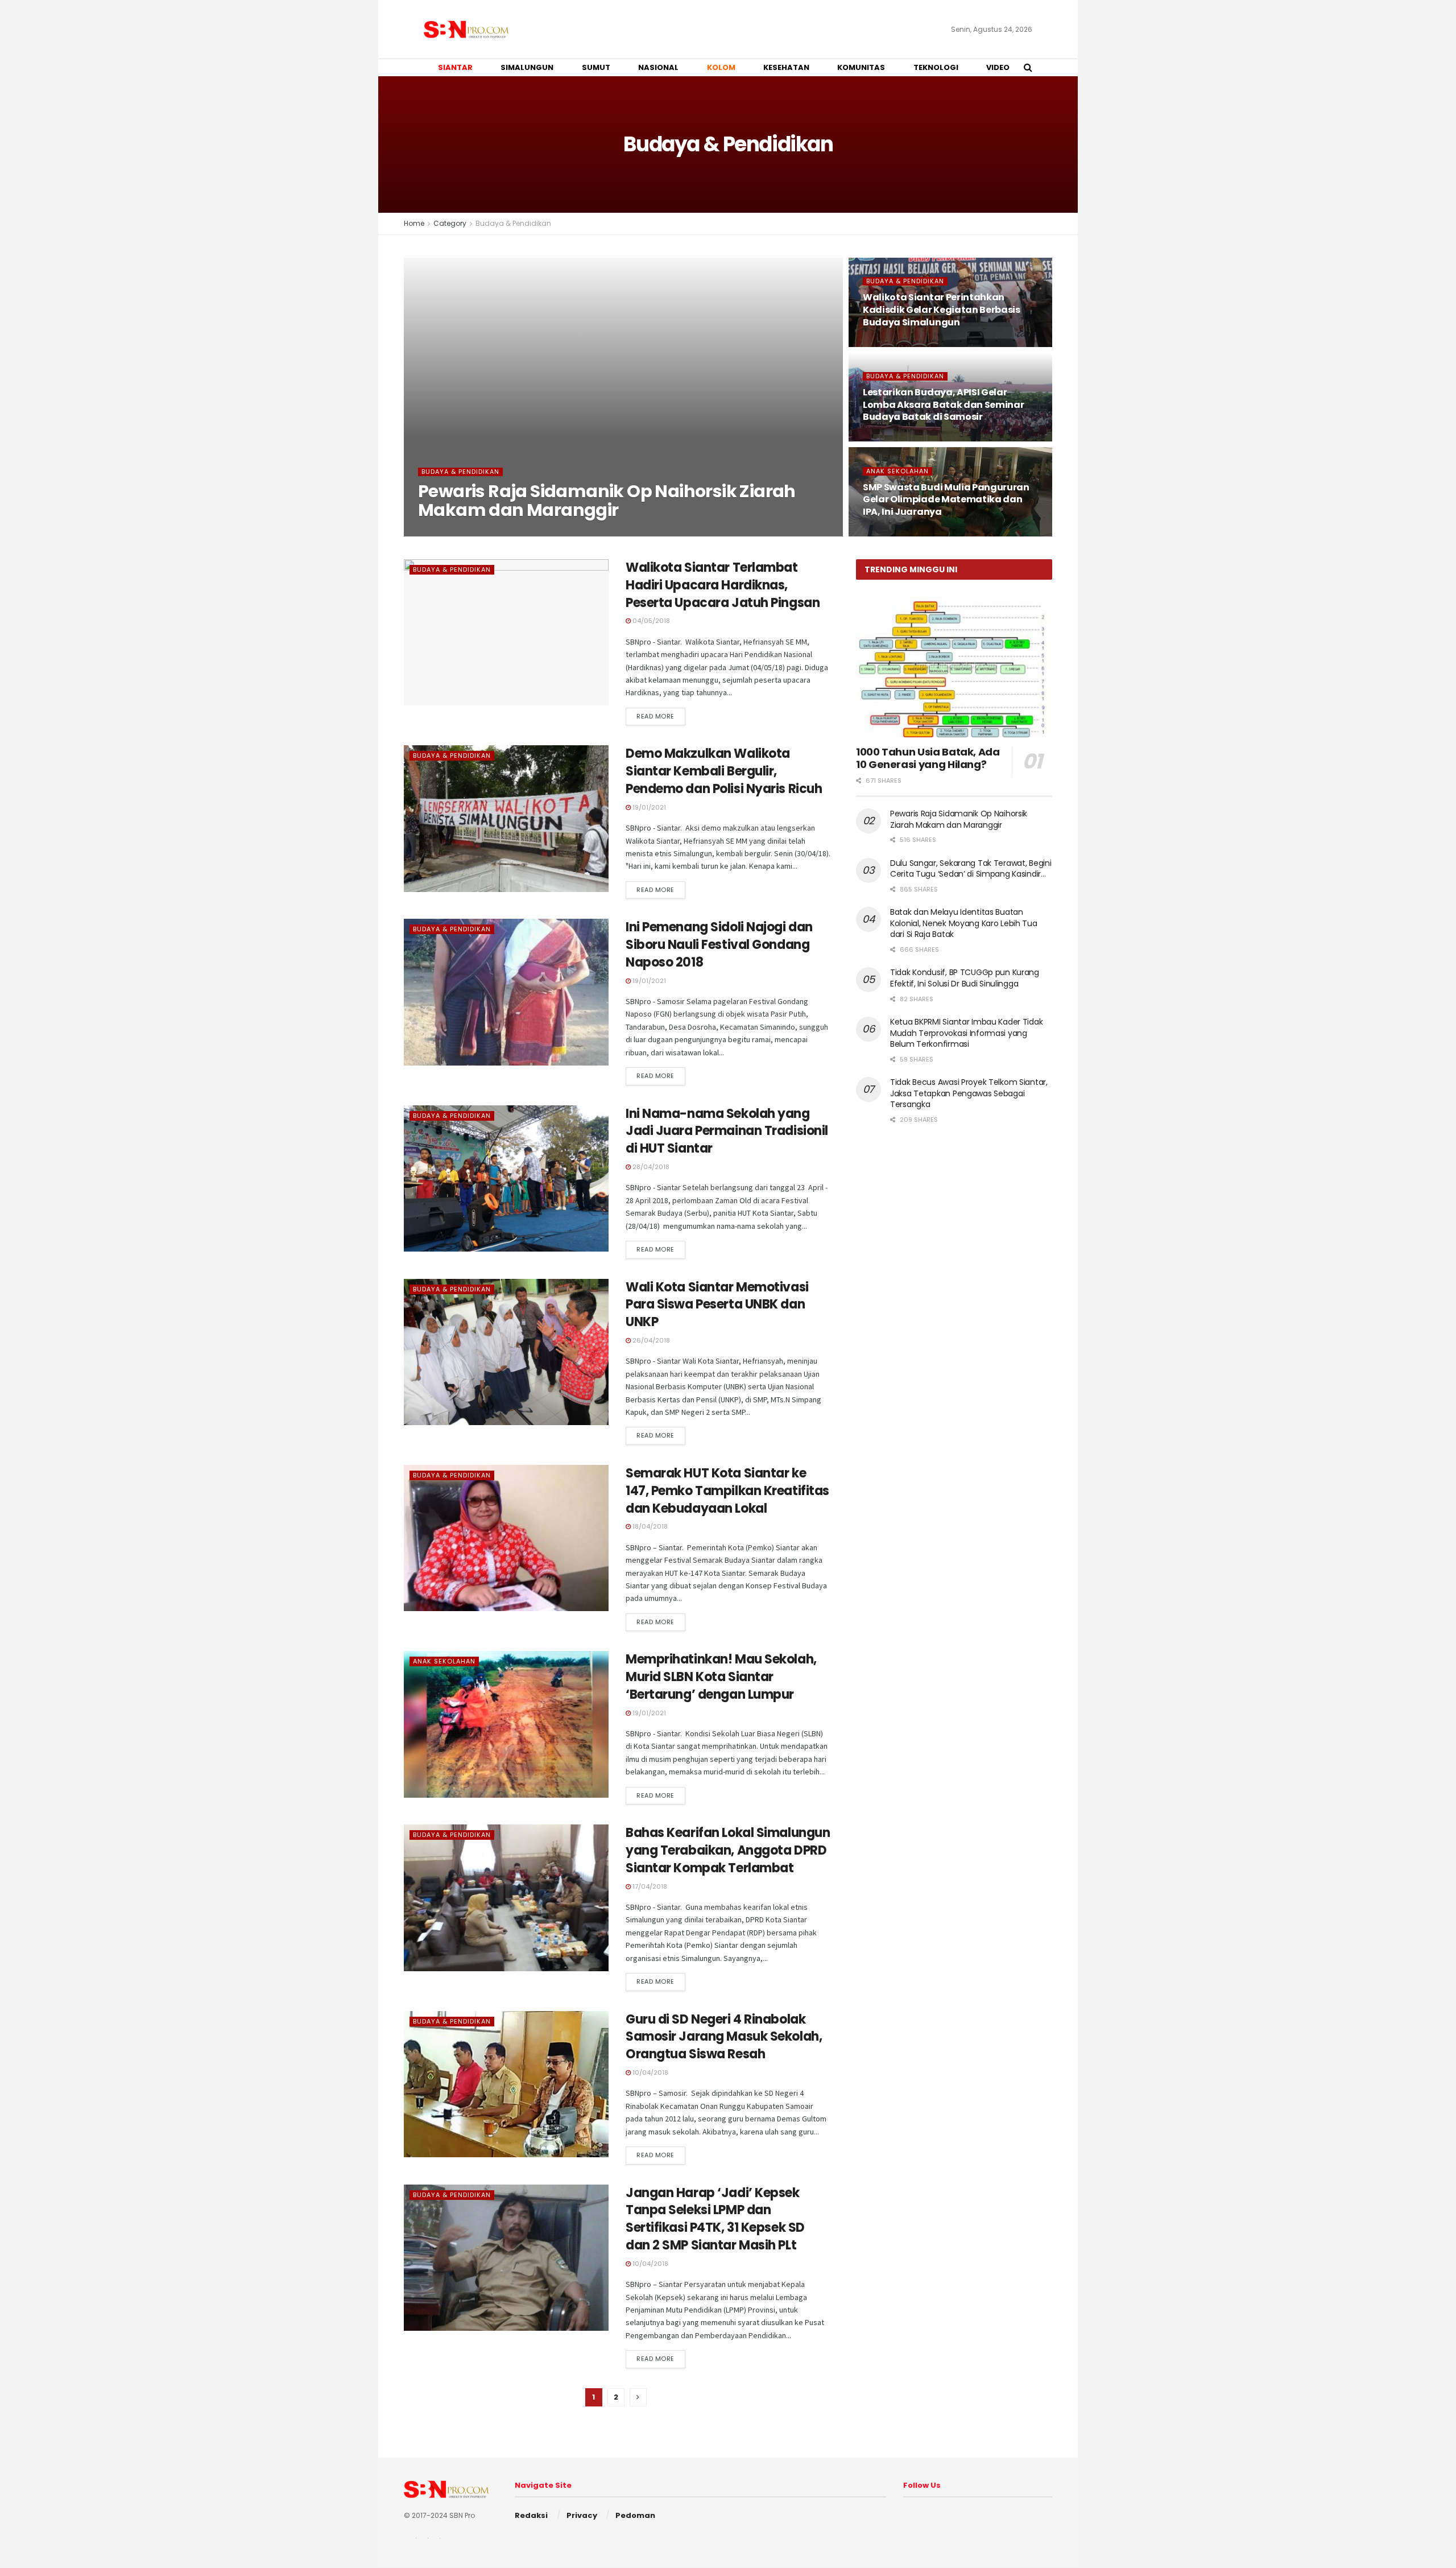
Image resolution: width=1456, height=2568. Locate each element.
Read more (655, 716)
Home (414, 223)
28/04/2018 (650, 1167)
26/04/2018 (650, 1340)
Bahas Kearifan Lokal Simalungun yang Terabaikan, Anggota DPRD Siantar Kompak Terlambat (728, 1850)
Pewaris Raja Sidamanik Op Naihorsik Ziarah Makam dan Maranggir (607, 501)
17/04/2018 (649, 1886)
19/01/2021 (648, 807)
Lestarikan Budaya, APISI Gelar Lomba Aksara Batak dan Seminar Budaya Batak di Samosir (943, 404)
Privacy (582, 2515)
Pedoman (635, 2515)
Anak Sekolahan (897, 471)
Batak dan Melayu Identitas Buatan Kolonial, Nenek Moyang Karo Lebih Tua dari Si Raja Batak (964, 923)
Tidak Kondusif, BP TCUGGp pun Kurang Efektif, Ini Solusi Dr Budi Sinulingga (965, 978)
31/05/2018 (886, 438)
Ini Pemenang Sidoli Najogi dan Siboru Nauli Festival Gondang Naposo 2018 (719, 945)
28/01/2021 (886, 533)
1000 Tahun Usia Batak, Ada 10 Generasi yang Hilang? (928, 758)
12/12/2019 (885, 343)
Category (450, 223)
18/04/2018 (649, 1526)
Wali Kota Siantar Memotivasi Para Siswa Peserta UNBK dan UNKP (717, 1305)
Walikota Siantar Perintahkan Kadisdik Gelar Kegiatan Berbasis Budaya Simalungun (942, 309)
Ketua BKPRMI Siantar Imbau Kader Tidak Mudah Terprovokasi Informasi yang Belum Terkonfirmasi (966, 1033)
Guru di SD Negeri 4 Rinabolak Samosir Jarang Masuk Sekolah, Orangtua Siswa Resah (724, 2037)
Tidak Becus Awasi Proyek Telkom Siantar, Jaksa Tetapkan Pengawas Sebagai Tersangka (969, 1093)
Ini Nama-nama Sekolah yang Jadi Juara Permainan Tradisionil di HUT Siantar (727, 1131)
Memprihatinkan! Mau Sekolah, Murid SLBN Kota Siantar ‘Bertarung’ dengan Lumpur (721, 1677)
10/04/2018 (650, 2072)
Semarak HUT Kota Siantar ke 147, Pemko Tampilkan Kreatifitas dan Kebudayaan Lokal (727, 1491)
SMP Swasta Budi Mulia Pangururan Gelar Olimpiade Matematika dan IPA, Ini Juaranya (946, 499)
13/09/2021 (442, 533)
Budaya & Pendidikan (513, 223)
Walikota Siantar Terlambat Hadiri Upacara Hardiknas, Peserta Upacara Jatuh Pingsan (723, 585)
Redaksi (531, 2515)
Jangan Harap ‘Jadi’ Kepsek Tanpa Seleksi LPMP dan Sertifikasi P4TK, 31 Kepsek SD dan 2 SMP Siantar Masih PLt (715, 2219)
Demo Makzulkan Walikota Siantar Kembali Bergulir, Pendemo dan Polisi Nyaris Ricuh (724, 771)
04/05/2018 (650, 621)
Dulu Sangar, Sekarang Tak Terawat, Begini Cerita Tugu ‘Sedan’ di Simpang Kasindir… (971, 869)
